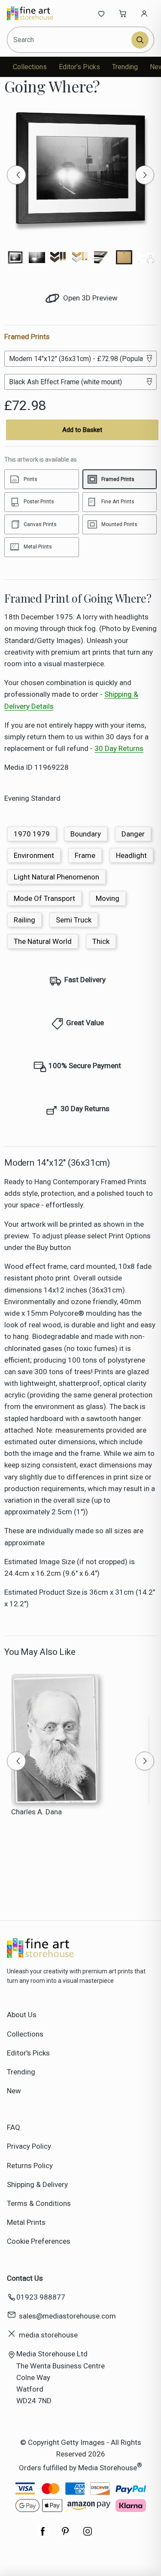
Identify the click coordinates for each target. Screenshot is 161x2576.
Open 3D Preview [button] (90, 298)
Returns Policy (30, 2166)
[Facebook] (43, 2536)
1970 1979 (32, 834)
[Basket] (123, 13)
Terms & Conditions (39, 2203)
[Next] (145, 175)
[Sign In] (144, 13)
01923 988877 (41, 2297)
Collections (30, 67)
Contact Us (25, 2278)
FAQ (14, 2127)
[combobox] (70, 40)
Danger (133, 834)
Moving (108, 898)
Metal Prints (26, 2222)
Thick (101, 941)
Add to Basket (82, 430)
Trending (125, 67)
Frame (85, 855)
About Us (22, 2015)
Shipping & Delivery (37, 2184)
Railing (24, 920)
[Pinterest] (65, 2536)
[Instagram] (88, 2536)
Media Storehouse (108, 2467)
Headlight (131, 855)
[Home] (35, 13)
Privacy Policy (29, 2146)
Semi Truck (74, 920)
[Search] (140, 40)
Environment (34, 855)
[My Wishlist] (101, 13)
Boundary (86, 834)
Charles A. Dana (36, 1812)
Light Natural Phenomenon (56, 877)
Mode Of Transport (44, 898)
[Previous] (16, 175)
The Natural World (43, 941)
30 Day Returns (119, 748)
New (14, 2091)
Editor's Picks (79, 67)
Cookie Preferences (39, 2241)
